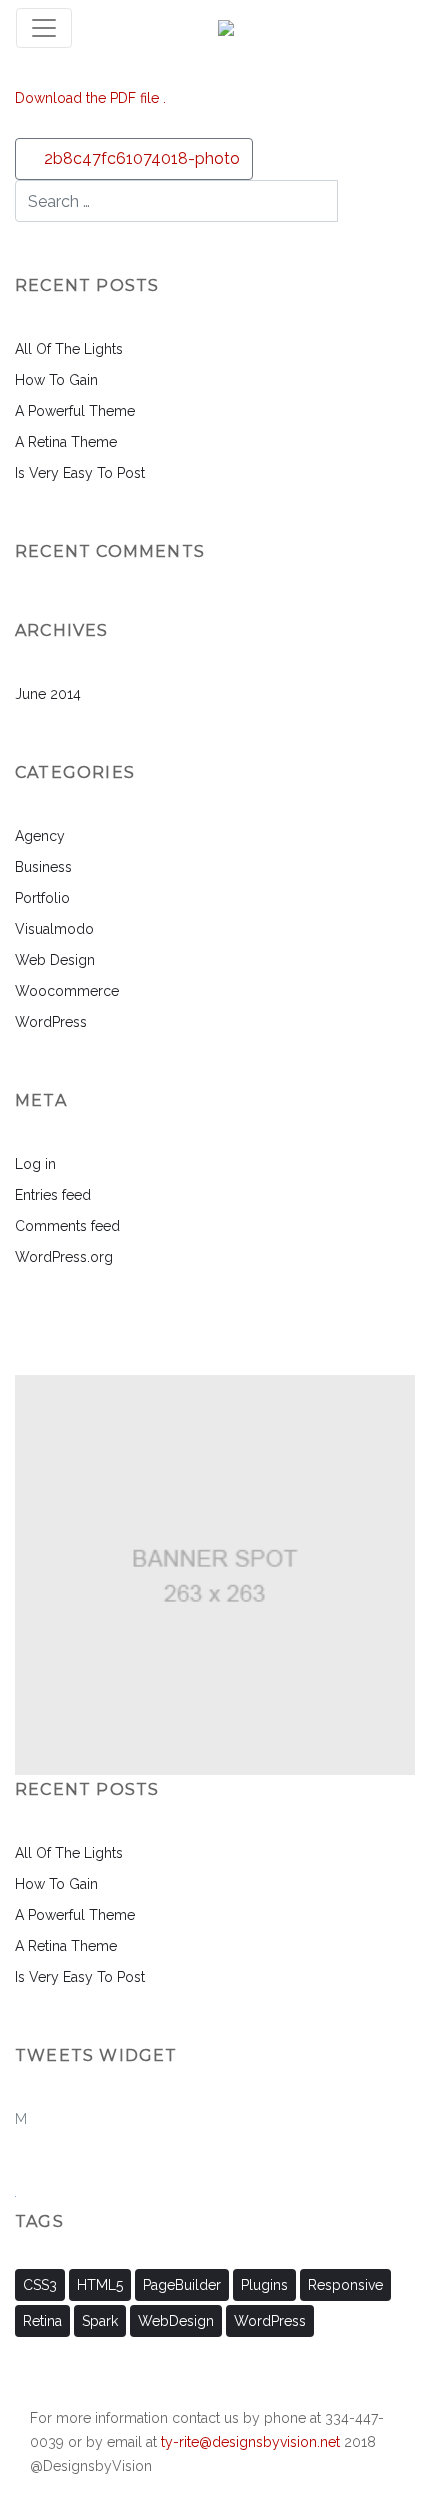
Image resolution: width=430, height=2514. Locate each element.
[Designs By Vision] (226, 27)
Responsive (345, 2285)
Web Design (55, 960)
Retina (42, 2321)
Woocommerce (67, 991)
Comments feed (67, 1226)
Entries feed (53, 1195)
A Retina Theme (66, 442)
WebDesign (176, 2321)
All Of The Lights (69, 349)
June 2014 (48, 694)
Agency (40, 836)
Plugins (264, 2285)
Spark (100, 2321)
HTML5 (100, 2285)
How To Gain (56, 380)
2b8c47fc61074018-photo (140, 158)
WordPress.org (64, 1257)
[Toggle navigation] (44, 28)
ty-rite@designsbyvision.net (250, 2442)
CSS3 (40, 2285)
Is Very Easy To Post (80, 473)
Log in (35, 1164)
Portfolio (42, 898)
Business (43, 867)
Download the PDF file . (90, 98)
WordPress (51, 1022)
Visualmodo (54, 929)
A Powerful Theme (75, 411)
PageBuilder (182, 2285)
